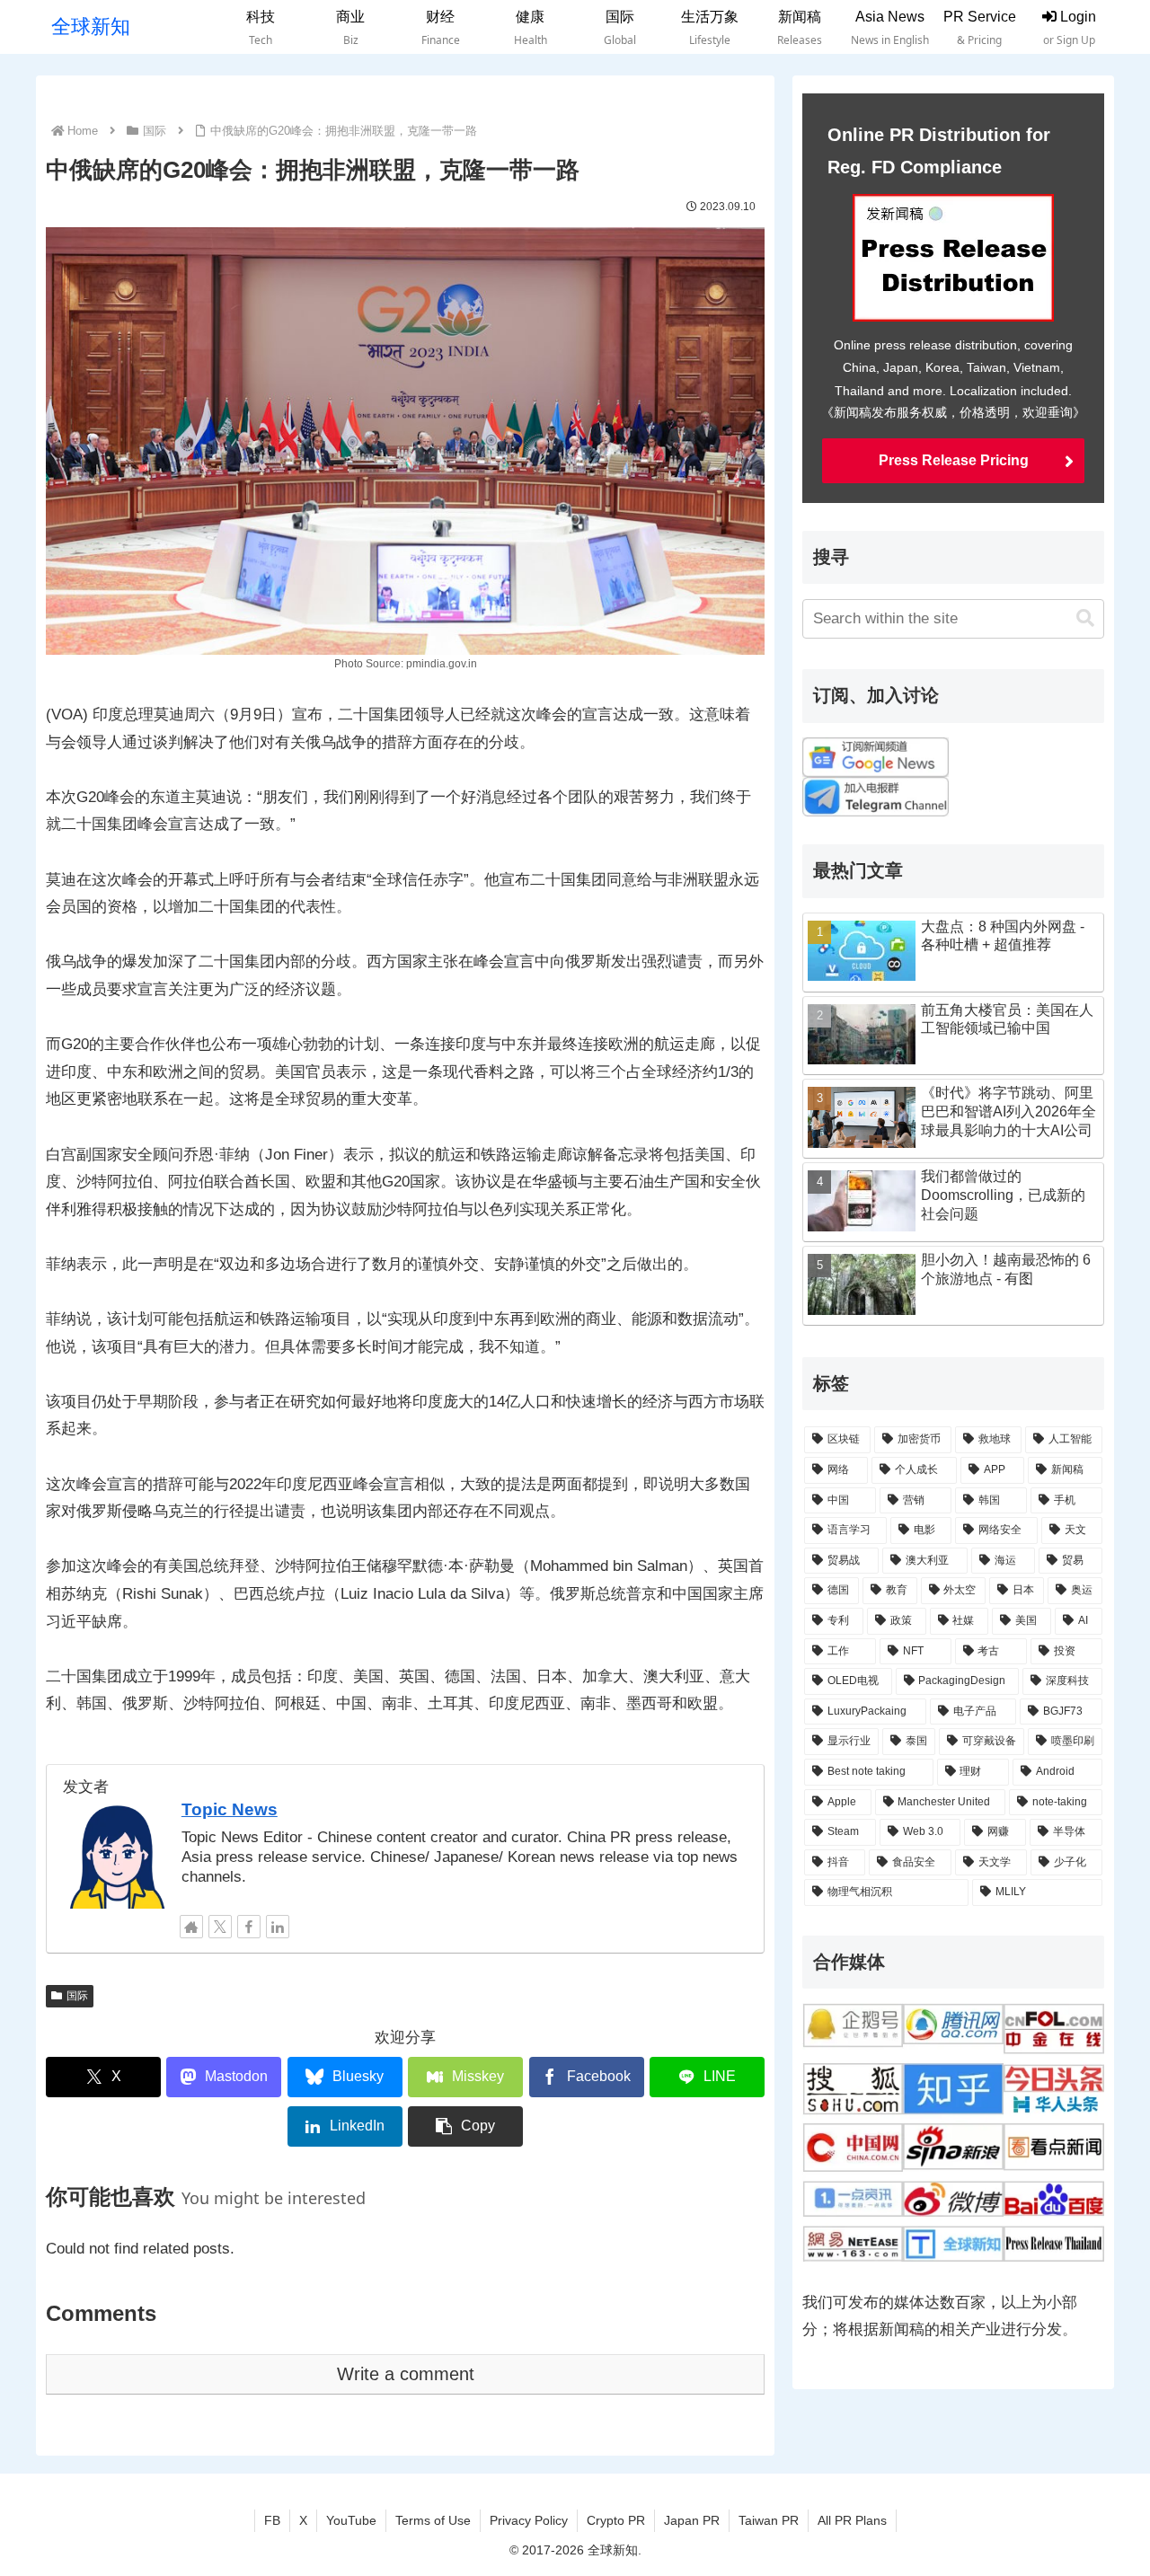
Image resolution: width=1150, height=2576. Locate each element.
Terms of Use (433, 2520)
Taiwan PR (769, 2520)
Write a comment (406, 2374)
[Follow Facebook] (249, 1927)
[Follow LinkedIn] (278, 1927)
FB (272, 2520)
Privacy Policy (529, 2520)
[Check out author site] (191, 1927)
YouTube (351, 2520)
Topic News (230, 1809)
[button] (465, 2126)
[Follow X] (220, 1927)
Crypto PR (616, 2520)
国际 (77, 1996)
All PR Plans (852, 2520)
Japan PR (692, 2520)
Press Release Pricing (954, 460)
